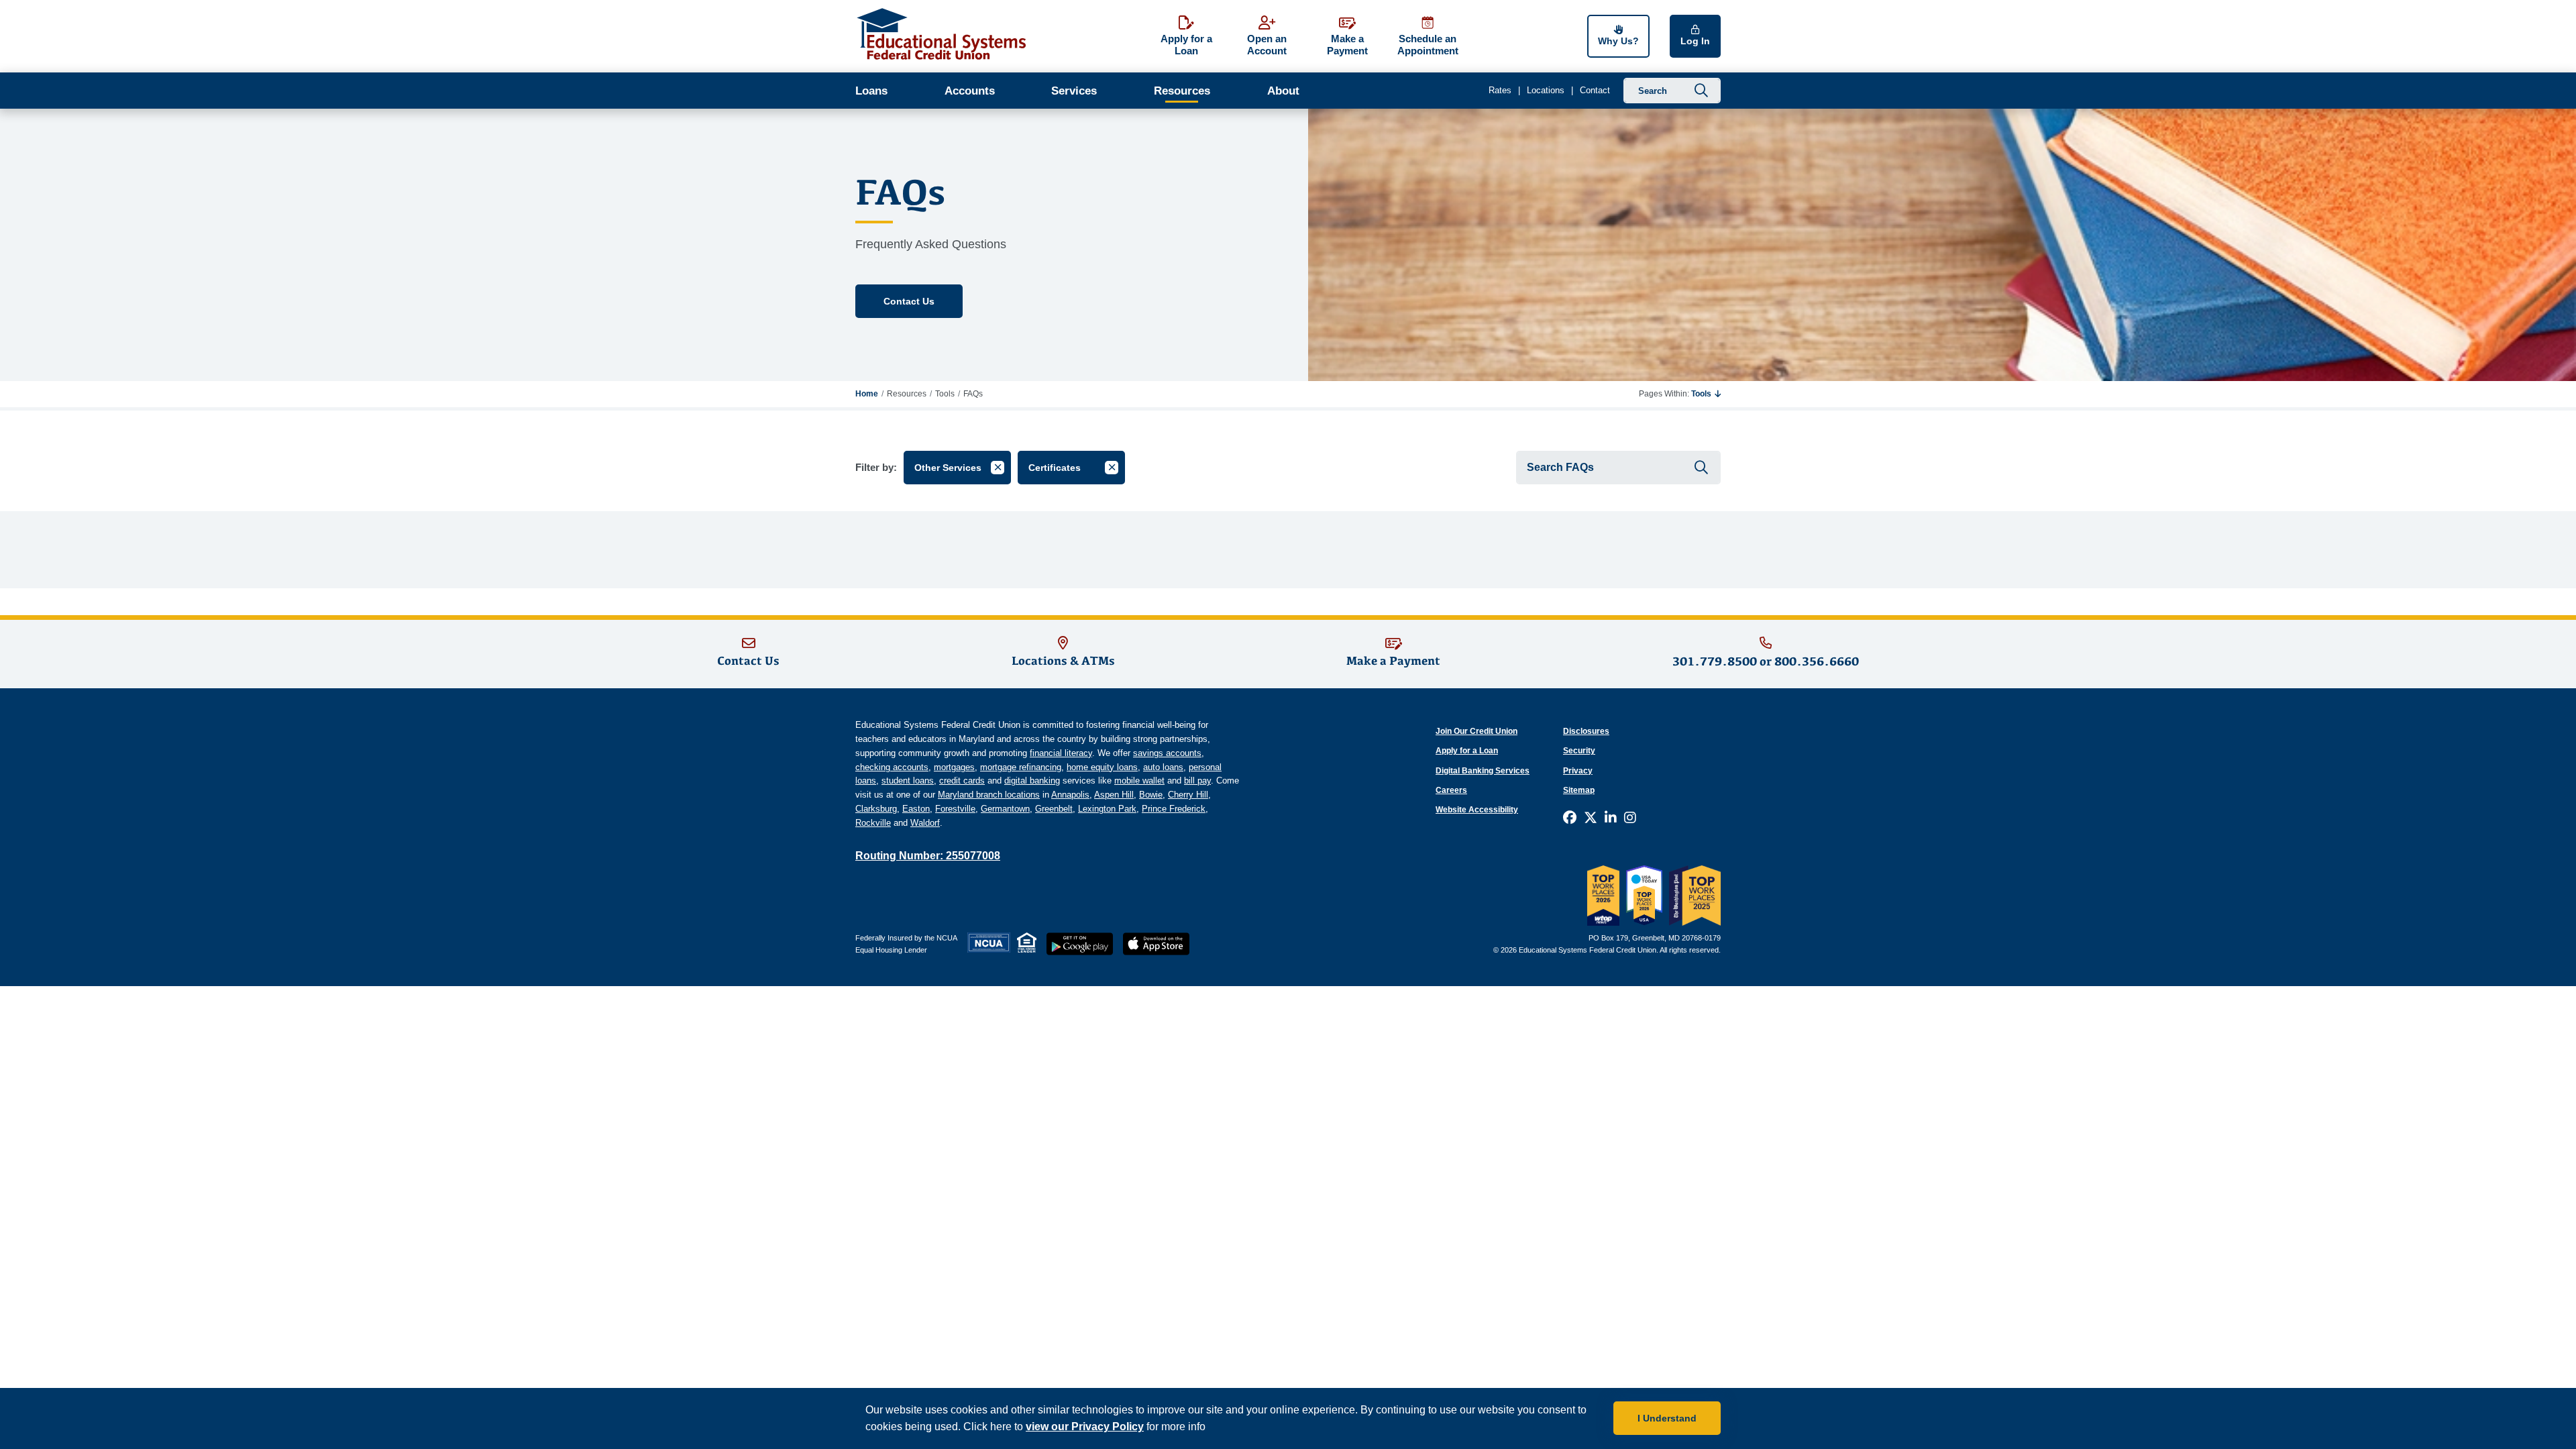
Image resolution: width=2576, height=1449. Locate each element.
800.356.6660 (1817, 661)
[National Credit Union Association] (989, 943)
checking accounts (892, 767)
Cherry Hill (1188, 795)
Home (867, 394)
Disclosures (1586, 731)
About (1283, 91)
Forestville (955, 809)
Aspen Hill (1114, 795)
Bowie (1151, 795)
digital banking (1032, 781)
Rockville (873, 823)
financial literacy (1061, 753)
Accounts (970, 91)
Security (1579, 751)
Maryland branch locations (989, 795)
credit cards (962, 781)
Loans (871, 91)
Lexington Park (1107, 809)
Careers (1451, 790)
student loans (908, 781)
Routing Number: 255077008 (928, 856)
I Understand (1667, 1418)
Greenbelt (1054, 809)
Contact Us (909, 301)
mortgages (954, 767)
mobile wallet (1139, 781)
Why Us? (1618, 41)
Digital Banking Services (1483, 771)
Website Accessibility (1477, 810)
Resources (1182, 91)
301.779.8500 (1715, 661)
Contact (1595, 90)
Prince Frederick (1174, 809)
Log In (1695, 41)
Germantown (1005, 809)
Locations (1546, 90)
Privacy (1578, 771)
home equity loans (1102, 767)
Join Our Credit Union (1477, 731)
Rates (1500, 90)
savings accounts (1167, 753)
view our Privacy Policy (1085, 1427)
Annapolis (1070, 795)
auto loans (1163, 767)
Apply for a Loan (1467, 751)
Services (1074, 91)
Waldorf (925, 823)
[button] (1706, 394)
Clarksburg (876, 809)
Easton (916, 809)
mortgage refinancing (1021, 767)
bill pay (1197, 781)
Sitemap (1579, 790)
